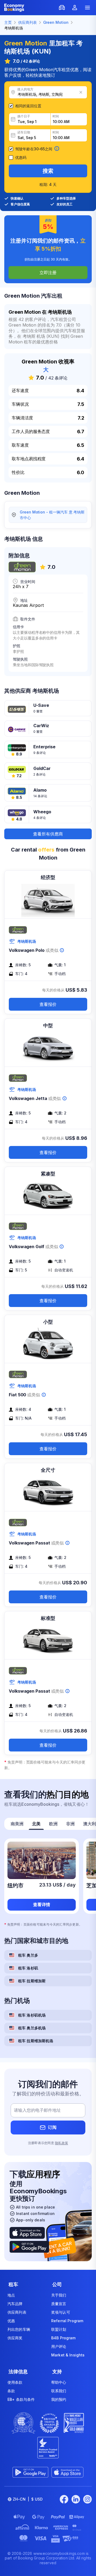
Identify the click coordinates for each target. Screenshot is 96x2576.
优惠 (11, 2321)
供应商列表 (17, 2312)
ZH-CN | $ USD (28, 2499)
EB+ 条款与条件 (21, 2399)
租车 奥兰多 (28, 1955)
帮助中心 (59, 2382)
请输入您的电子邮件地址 (37, 2110)
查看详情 (42, 1904)
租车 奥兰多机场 (32, 2028)
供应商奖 (15, 2338)
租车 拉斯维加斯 (32, 1981)
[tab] (17, 1824)
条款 (11, 2391)
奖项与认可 (61, 2312)
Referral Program (67, 2321)
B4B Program (63, 2338)
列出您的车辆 (19, 2329)
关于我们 (59, 2295)
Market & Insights (68, 2355)
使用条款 (15, 2382)
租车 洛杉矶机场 (32, 2015)
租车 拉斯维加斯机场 (36, 2041)
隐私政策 (61, 2143)
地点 (11, 2295)
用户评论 (59, 2346)
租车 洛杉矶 (28, 1968)
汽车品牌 (15, 2304)
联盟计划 (59, 2329)
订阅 (52, 2127)
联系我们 (59, 2391)
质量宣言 (59, 2304)
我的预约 (59, 2399)
